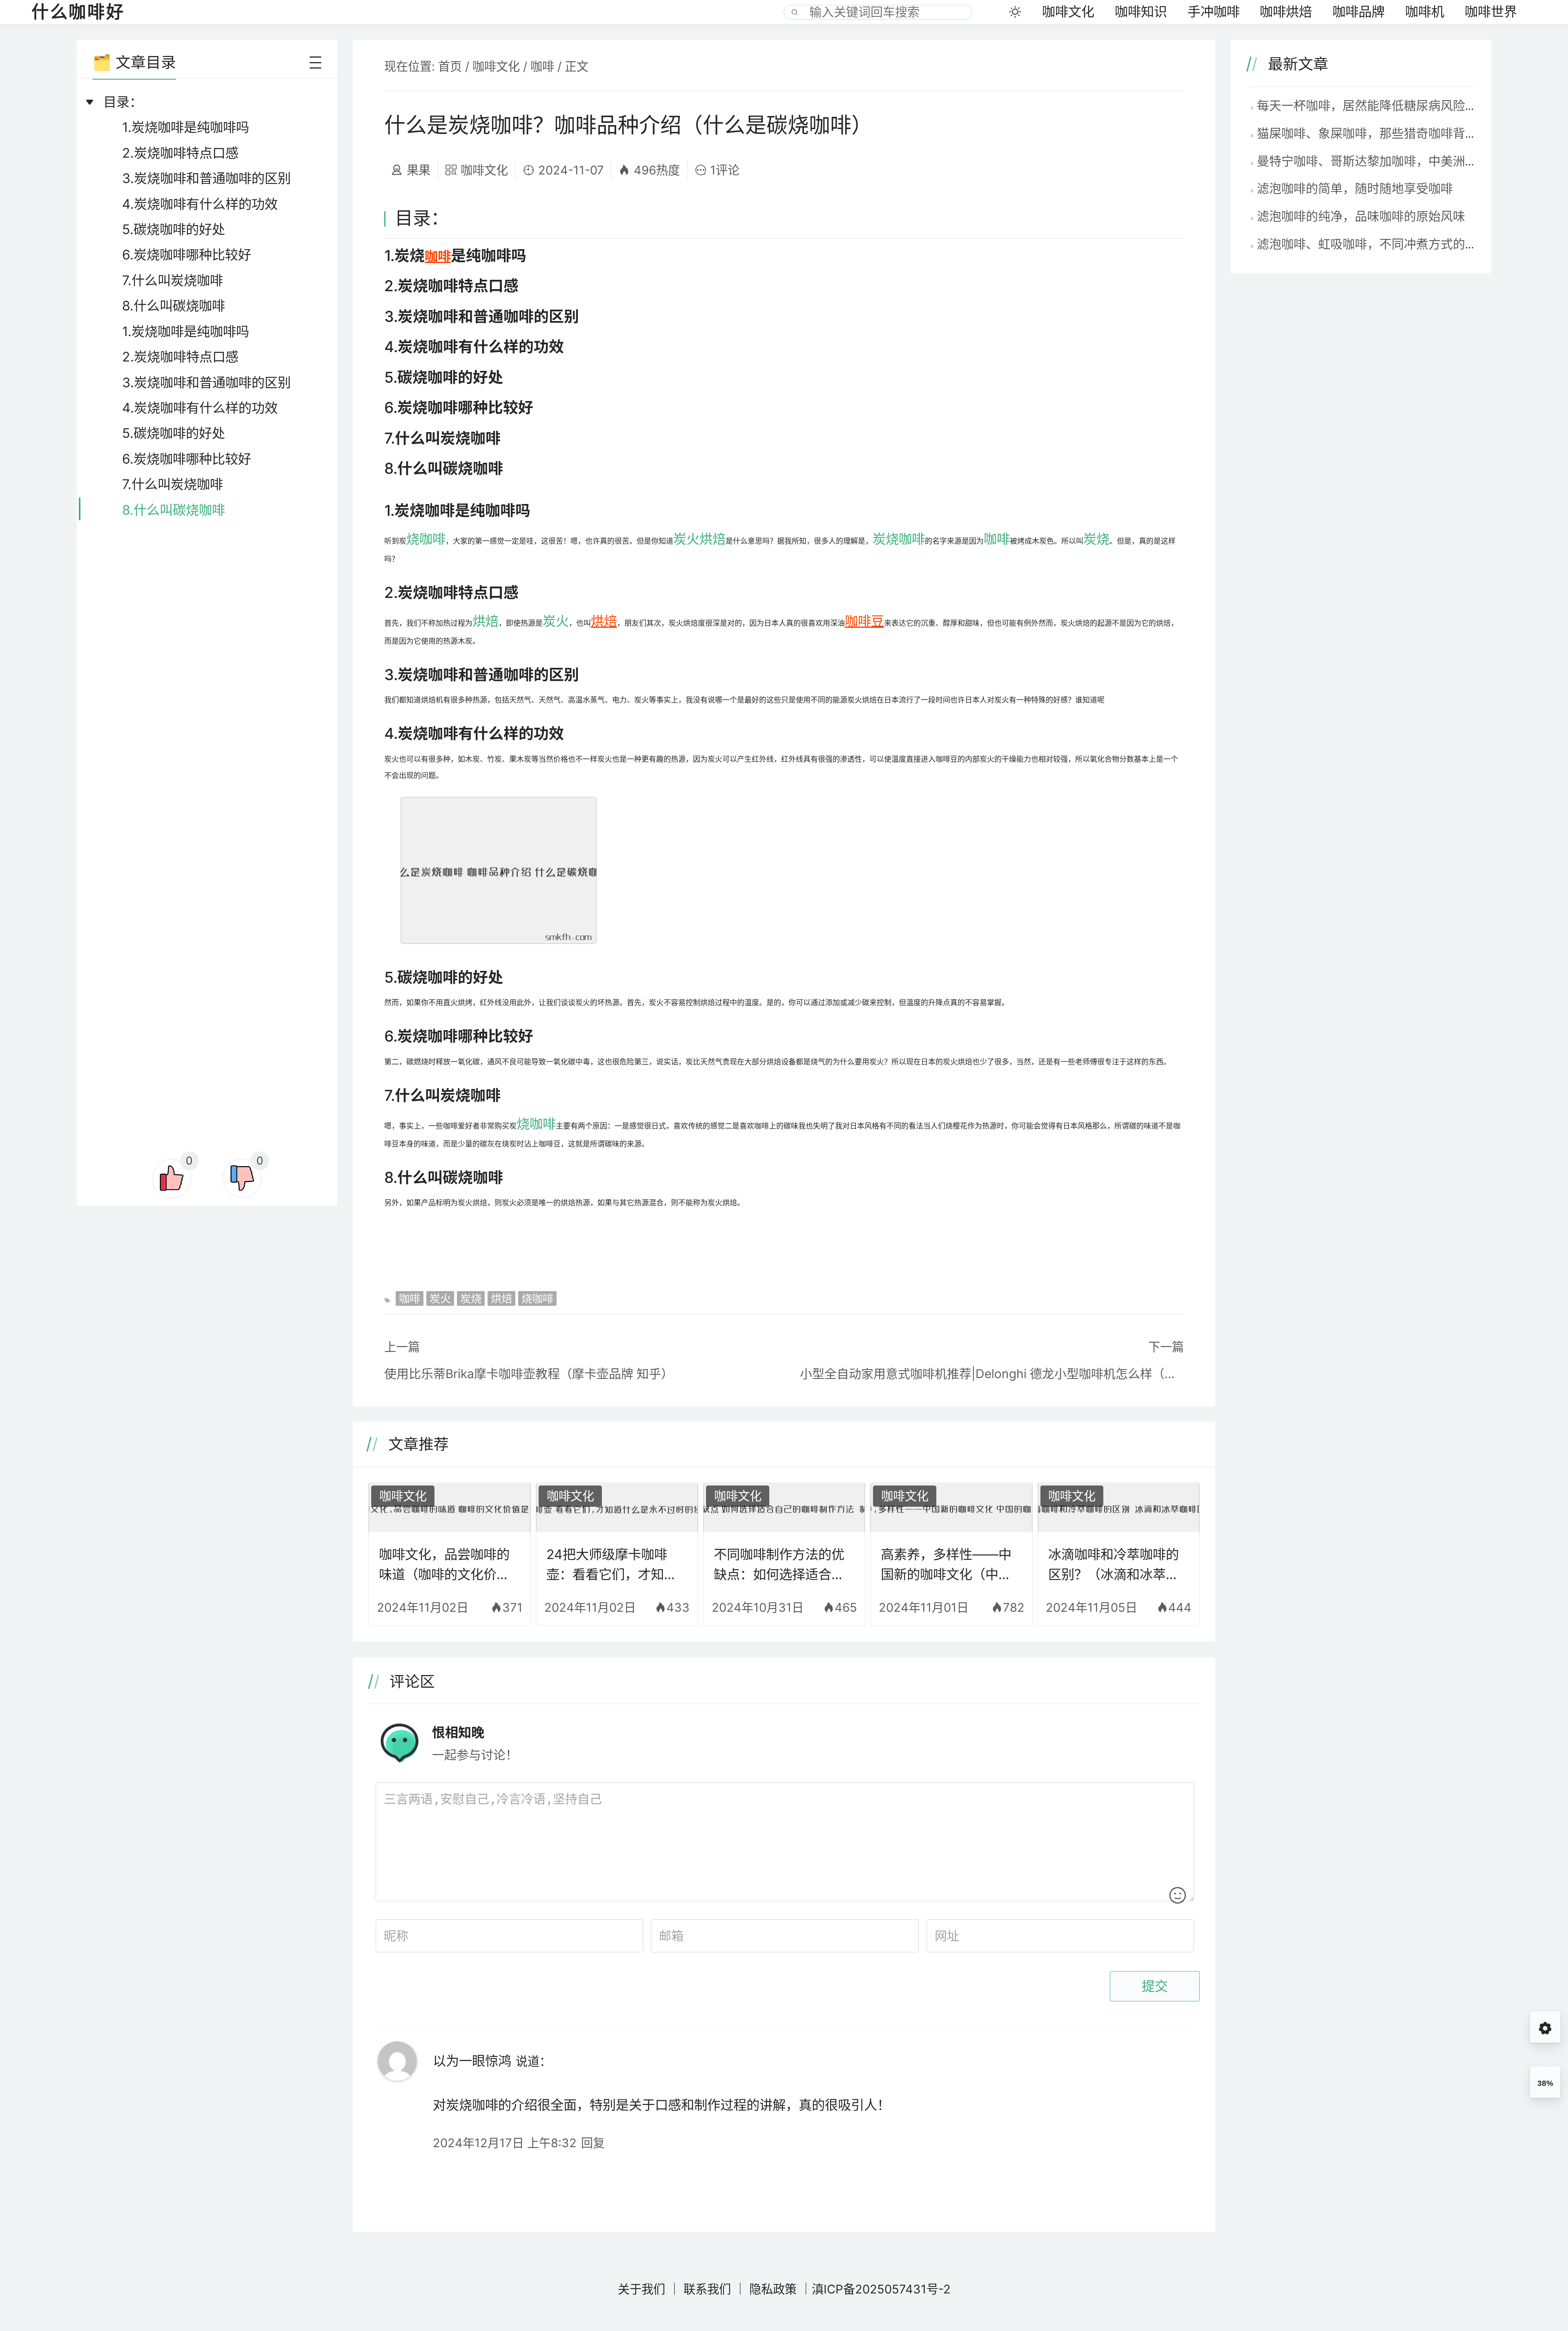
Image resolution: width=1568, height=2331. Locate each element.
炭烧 (886, 539)
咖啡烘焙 (1286, 12)
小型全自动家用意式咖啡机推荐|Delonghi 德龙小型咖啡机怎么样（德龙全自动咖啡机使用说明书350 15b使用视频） (992, 1374)
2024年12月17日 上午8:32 (505, 2143)
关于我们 (641, 2289)
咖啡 (542, 66)
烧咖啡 (426, 539)
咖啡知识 (1141, 12)
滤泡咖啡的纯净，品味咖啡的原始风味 (1361, 216)
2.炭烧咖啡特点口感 (180, 153)
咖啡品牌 (1359, 12)
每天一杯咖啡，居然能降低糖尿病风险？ (1367, 105)
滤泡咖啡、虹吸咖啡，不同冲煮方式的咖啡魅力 (1385, 244)
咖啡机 (1425, 12)
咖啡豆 (864, 621)
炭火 (686, 539)
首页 (450, 66)
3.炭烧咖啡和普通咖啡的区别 (206, 178)
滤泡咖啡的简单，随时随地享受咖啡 (1355, 188)
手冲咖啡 (1214, 12)
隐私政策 (773, 2289)
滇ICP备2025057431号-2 (881, 2289)
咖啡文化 (1068, 12)
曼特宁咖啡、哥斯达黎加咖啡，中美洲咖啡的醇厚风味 (1404, 161)
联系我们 (707, 2289)
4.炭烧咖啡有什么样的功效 (200, 204)
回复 (593, 2143)
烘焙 (713, 539)
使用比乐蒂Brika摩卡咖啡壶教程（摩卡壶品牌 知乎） (529, 1374)
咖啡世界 (1491, 12)
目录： (123, 102)
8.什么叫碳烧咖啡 (174, 306)
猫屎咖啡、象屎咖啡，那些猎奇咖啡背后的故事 (1385, 133)
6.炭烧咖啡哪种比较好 (187, 255)
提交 (1155, 1986)
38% (1545, 2083)
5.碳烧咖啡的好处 (174, 229)
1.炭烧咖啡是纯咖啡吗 (186, 127)
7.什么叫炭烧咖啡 (173, 280)
